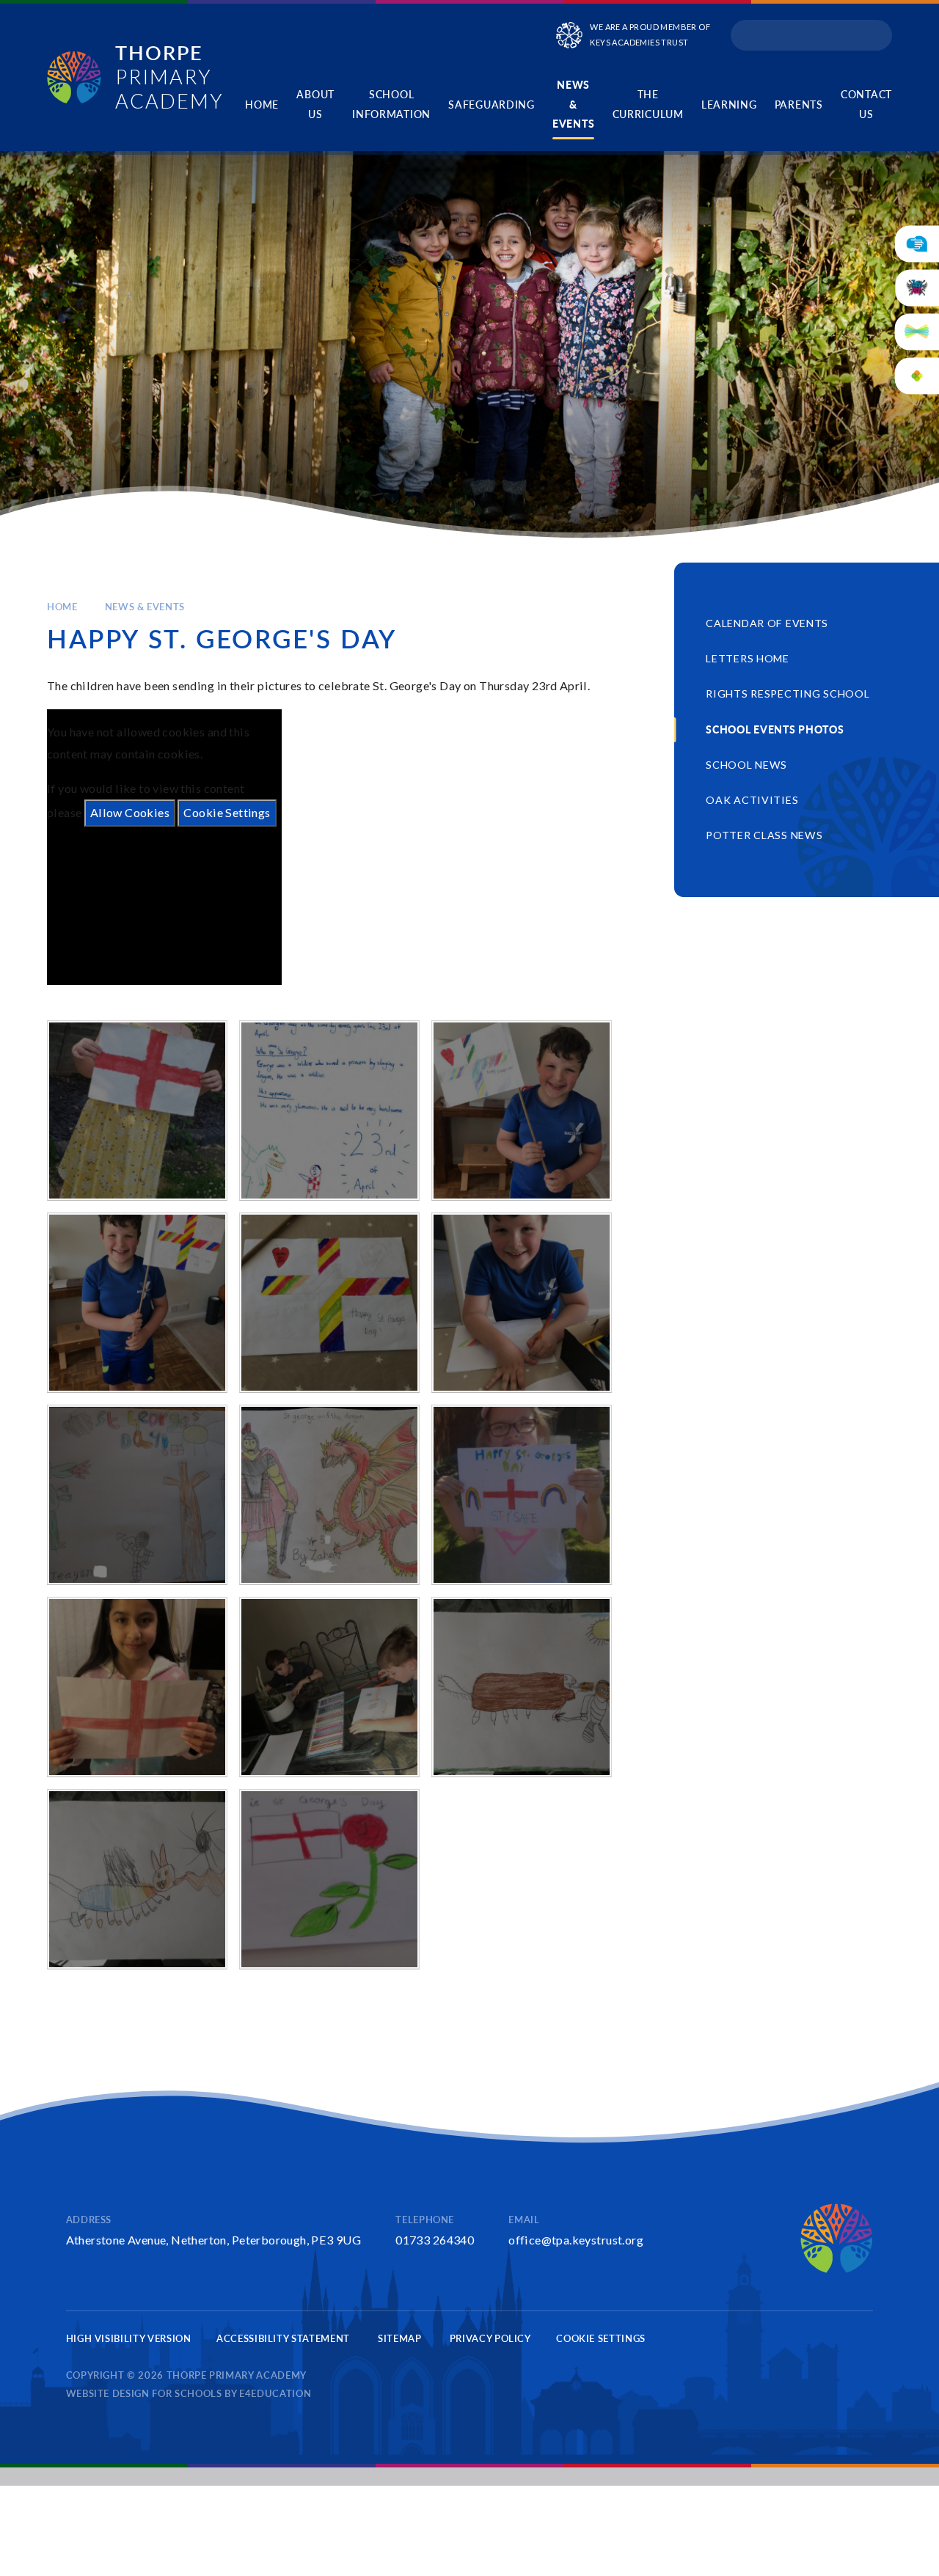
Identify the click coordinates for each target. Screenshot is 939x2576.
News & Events (145, 607)
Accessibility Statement (283, 2338)
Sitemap (400, 2338)
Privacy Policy (490, 2338)
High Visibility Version (129, 2338)
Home (62, 607)
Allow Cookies (130, 812)
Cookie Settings (227, 812)
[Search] (876, 35)
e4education (275, 2393)
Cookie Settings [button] (601, 2338)
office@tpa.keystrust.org (576, 2240)
